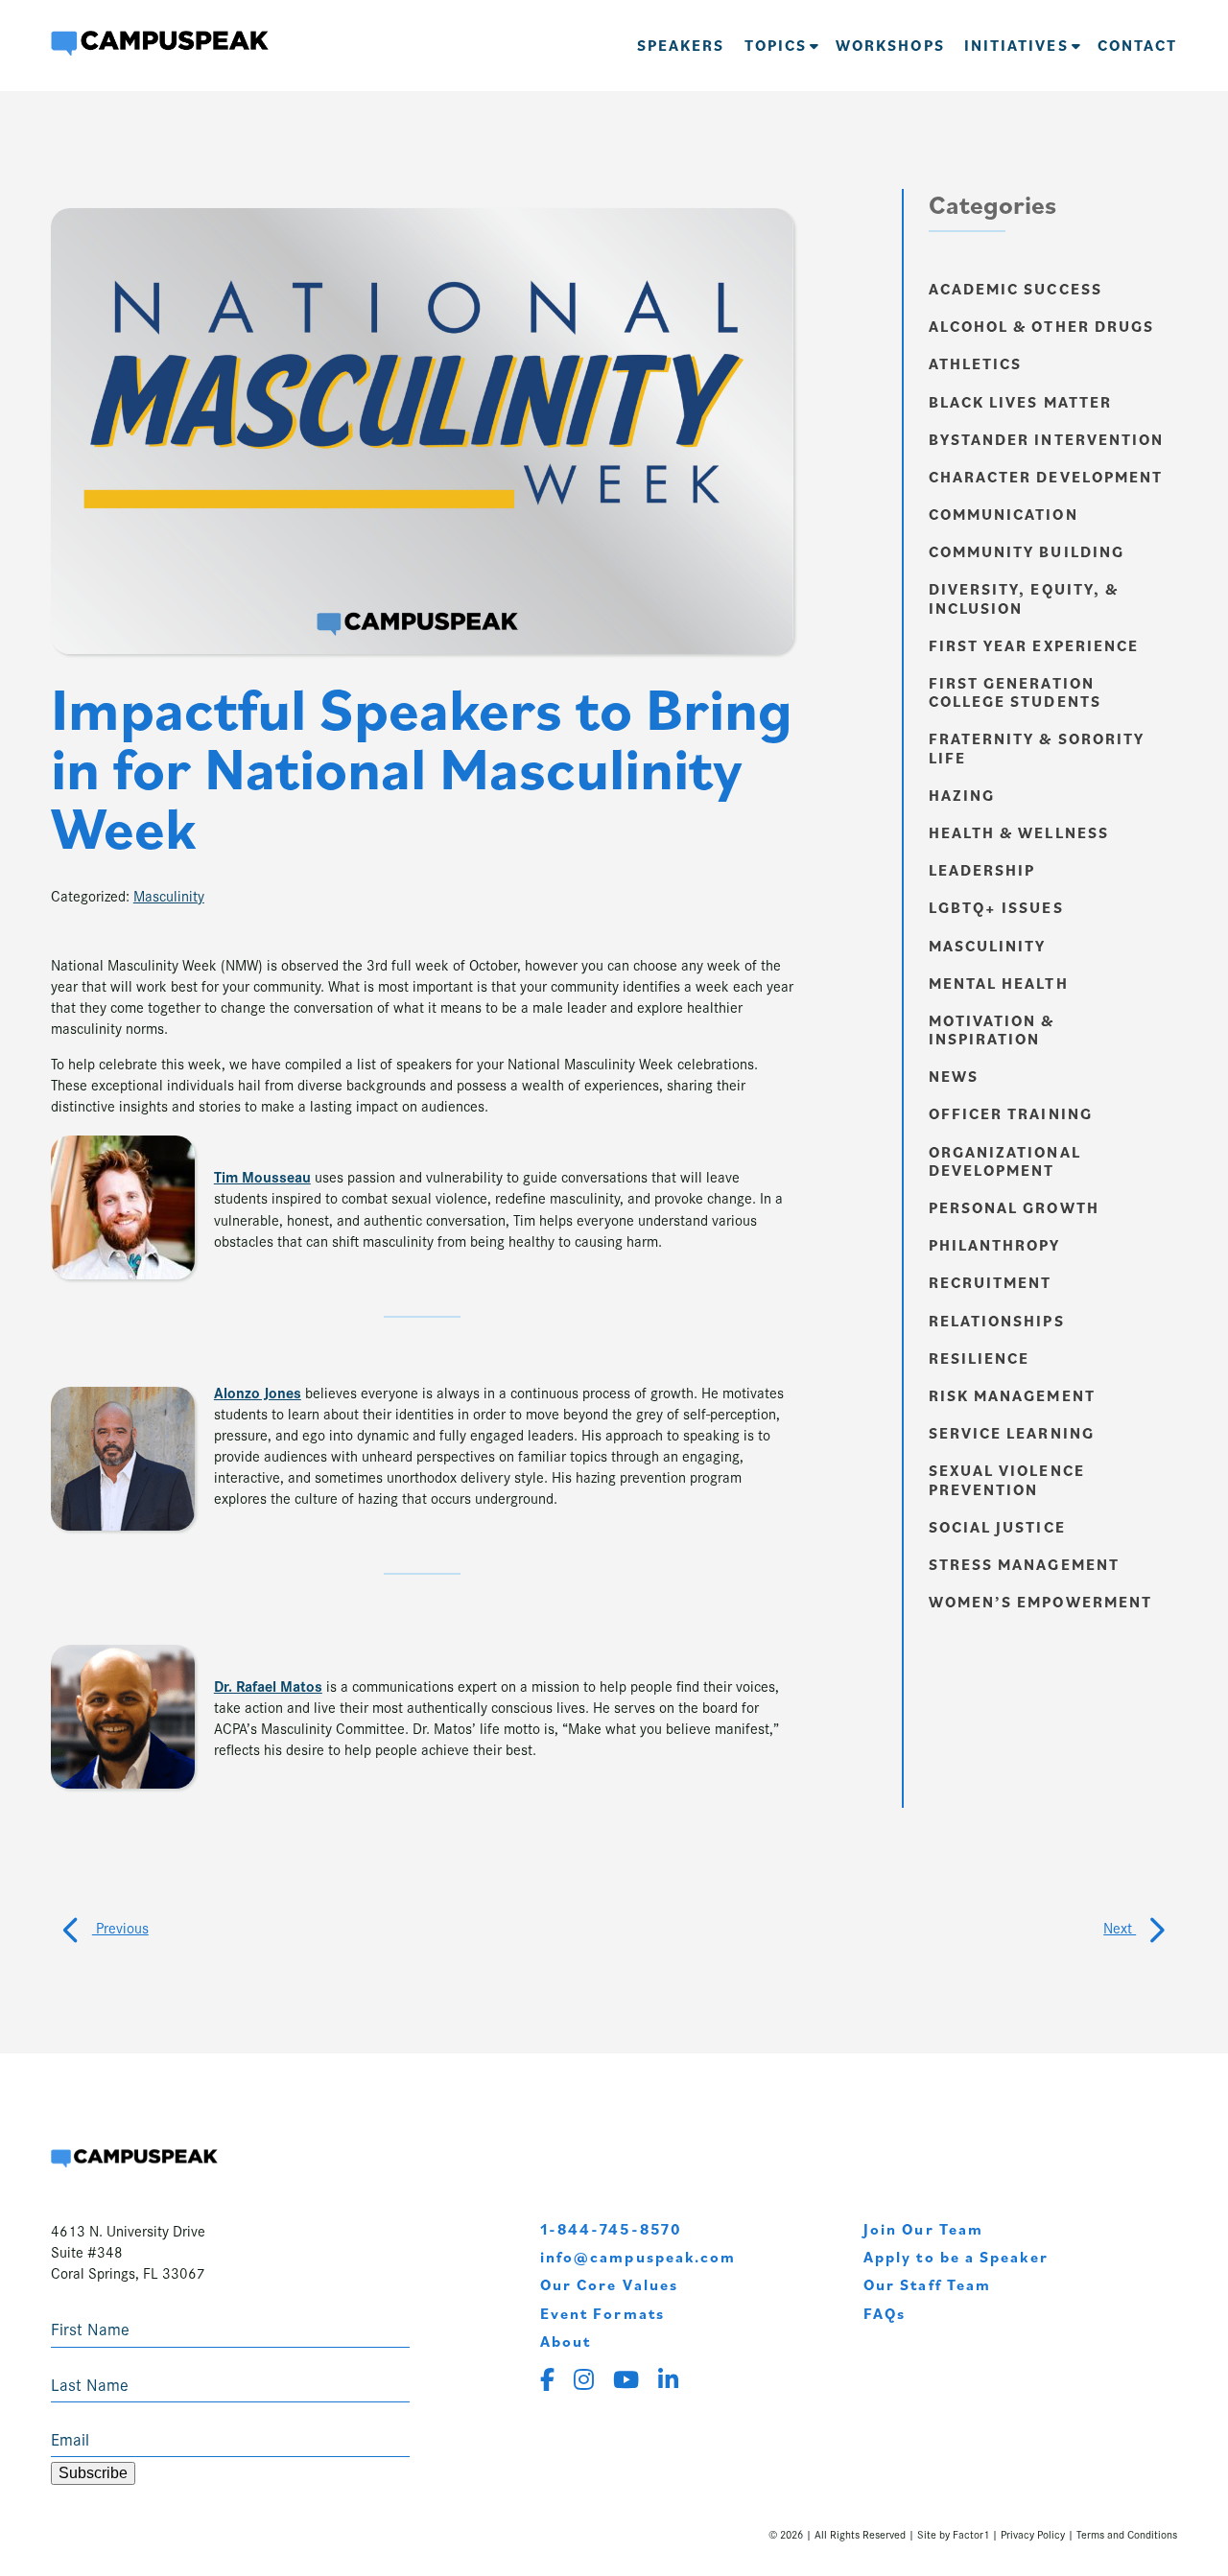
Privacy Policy (1033, 2534)
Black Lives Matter (1020, 402)
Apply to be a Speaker (956, 2257)
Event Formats (602, 2313)
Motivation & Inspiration (992, 1030)
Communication (1004, 514)
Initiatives (1016, 45)
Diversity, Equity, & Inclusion (1024, 598)
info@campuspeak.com (638, 2257)
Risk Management (1012, 1395)
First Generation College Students (1015, 692)
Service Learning (1012, 1433)
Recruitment (991, 1282)
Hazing (962, 795)
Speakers (681, 45)
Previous (120, 1927)
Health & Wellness (1019, 832)
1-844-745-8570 (611, 2229)
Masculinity (169, 895)
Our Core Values (609, 2284)
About (566, 2341)
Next (1120, 1927)
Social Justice (997, 1527)
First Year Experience (1034, 645)
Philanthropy (995, 1245)
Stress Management (1024, 1564)
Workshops (890, 45)
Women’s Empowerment (1041, 1602)
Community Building (1027, 551)
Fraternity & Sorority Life (1037, 748)
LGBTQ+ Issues (996, 907)
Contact (1138, 45)
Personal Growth (1014, 1207)
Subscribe (93, 2473)
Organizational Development (1005, 1161)
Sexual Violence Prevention (1007, 1479)
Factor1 (971, 2534)
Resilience (980, 1358)
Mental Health (999, 983)
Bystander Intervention (1047, 439)
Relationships (997, 1321)
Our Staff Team (927, 2284)
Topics (776, 45)
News (954, 1076)
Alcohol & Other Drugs (1042, 326)
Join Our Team (923, 2229)
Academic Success (1015, 289)
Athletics (976, 363)
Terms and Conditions (1127, 2534)
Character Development (1046, 477)
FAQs (885, 2313)
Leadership (982, 870)
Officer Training (1011, 1113)
